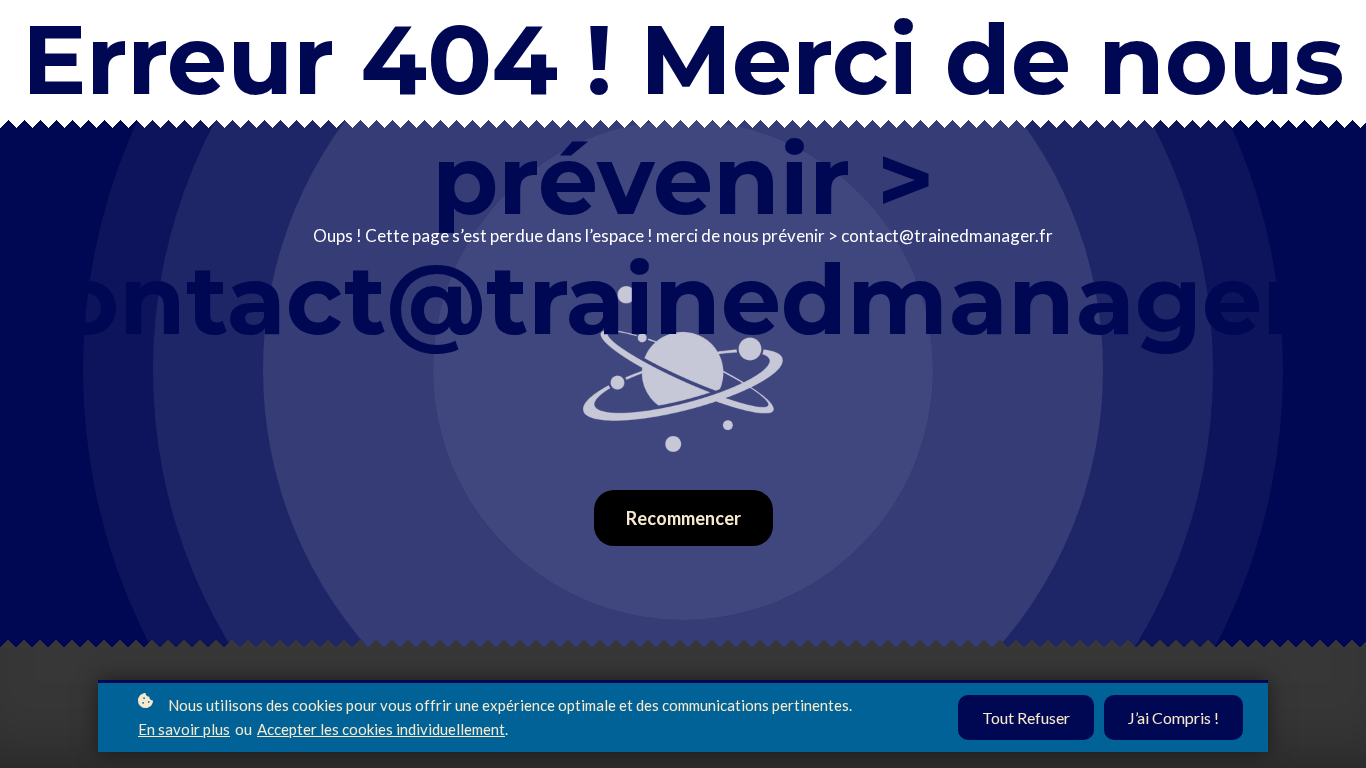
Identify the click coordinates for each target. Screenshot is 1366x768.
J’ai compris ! (1173, 717)
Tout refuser (1026, 717)
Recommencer (683, 518)
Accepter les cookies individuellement (381, 729)
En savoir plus (184, 729)
